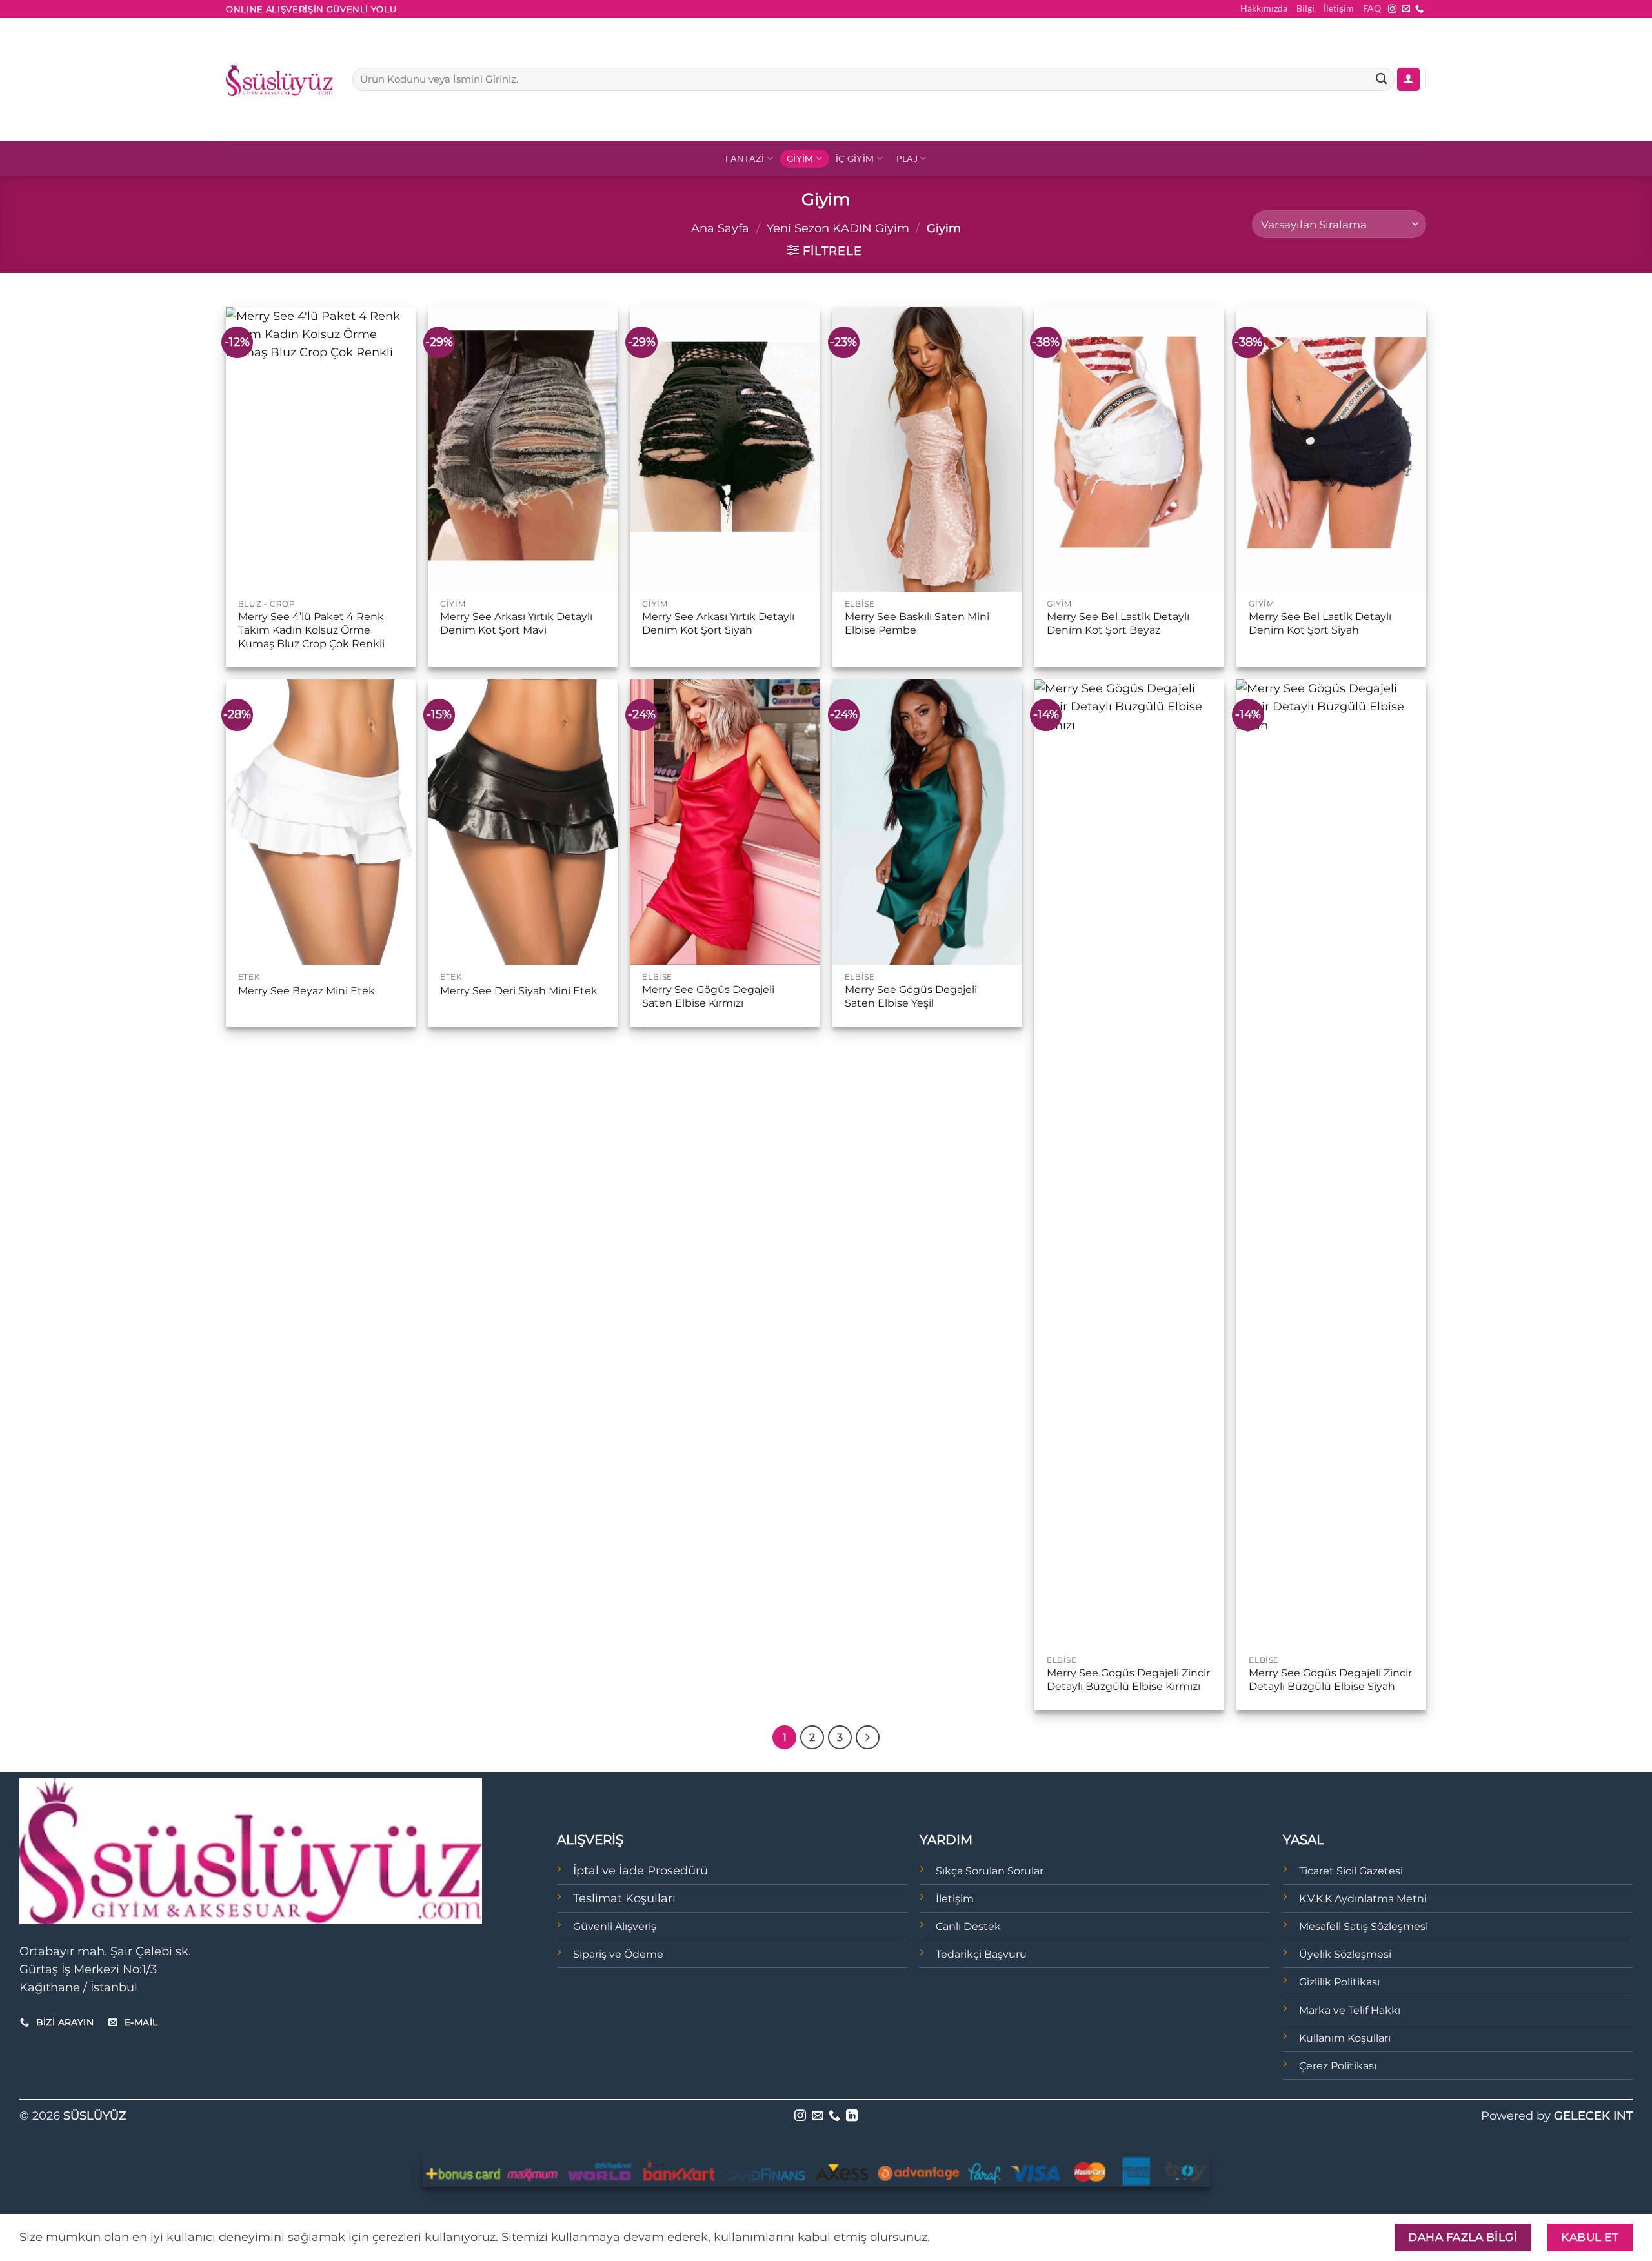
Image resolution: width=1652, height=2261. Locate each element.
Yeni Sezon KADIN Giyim (838, 228)
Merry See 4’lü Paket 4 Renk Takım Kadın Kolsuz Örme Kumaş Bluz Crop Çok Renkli (311, 630)
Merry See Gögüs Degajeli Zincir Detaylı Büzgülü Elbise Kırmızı (1128, 1680)
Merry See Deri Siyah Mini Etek (519, 991)
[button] (1408, 79)
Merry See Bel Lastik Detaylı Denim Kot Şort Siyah (1320, 623)
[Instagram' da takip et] (1392, 9)
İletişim (1339, 8)
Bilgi (1305, 8)
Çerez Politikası (1338, 2066)
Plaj (907, 158)
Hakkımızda (1264, 8)
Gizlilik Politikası (1339, 1982)
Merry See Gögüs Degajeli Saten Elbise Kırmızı (708, 996)
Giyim (800, 158)
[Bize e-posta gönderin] (1406, 9)
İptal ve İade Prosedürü (640, 1870)
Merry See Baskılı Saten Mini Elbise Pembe (917, 623)
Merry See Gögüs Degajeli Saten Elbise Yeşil (911, 996)
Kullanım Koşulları (1345, 2038)
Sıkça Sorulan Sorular (990, 1871)
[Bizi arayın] (1419, 9)
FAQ (1372, 8)
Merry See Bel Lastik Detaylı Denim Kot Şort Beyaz (1118, 623)
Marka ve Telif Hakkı (1350, 2010)
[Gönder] (1381, 80)
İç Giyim (855, 158)
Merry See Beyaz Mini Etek (307, 991)
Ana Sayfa (720, 228)
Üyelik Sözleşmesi (1345, 1954)
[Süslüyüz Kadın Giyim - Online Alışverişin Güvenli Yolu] (279, 79)
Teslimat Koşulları (624, 1898)
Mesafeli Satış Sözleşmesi (1364, 1926)
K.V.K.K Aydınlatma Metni (1363, 1899)
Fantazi (745, 158)
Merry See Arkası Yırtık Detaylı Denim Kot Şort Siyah (718, 623)
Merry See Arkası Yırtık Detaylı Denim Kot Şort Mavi (516, 623)
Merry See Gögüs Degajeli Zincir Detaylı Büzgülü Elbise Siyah (1330, 1680)
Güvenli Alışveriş (615, 1926)
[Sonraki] (868, 1737)
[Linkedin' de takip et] (852, 2116)
